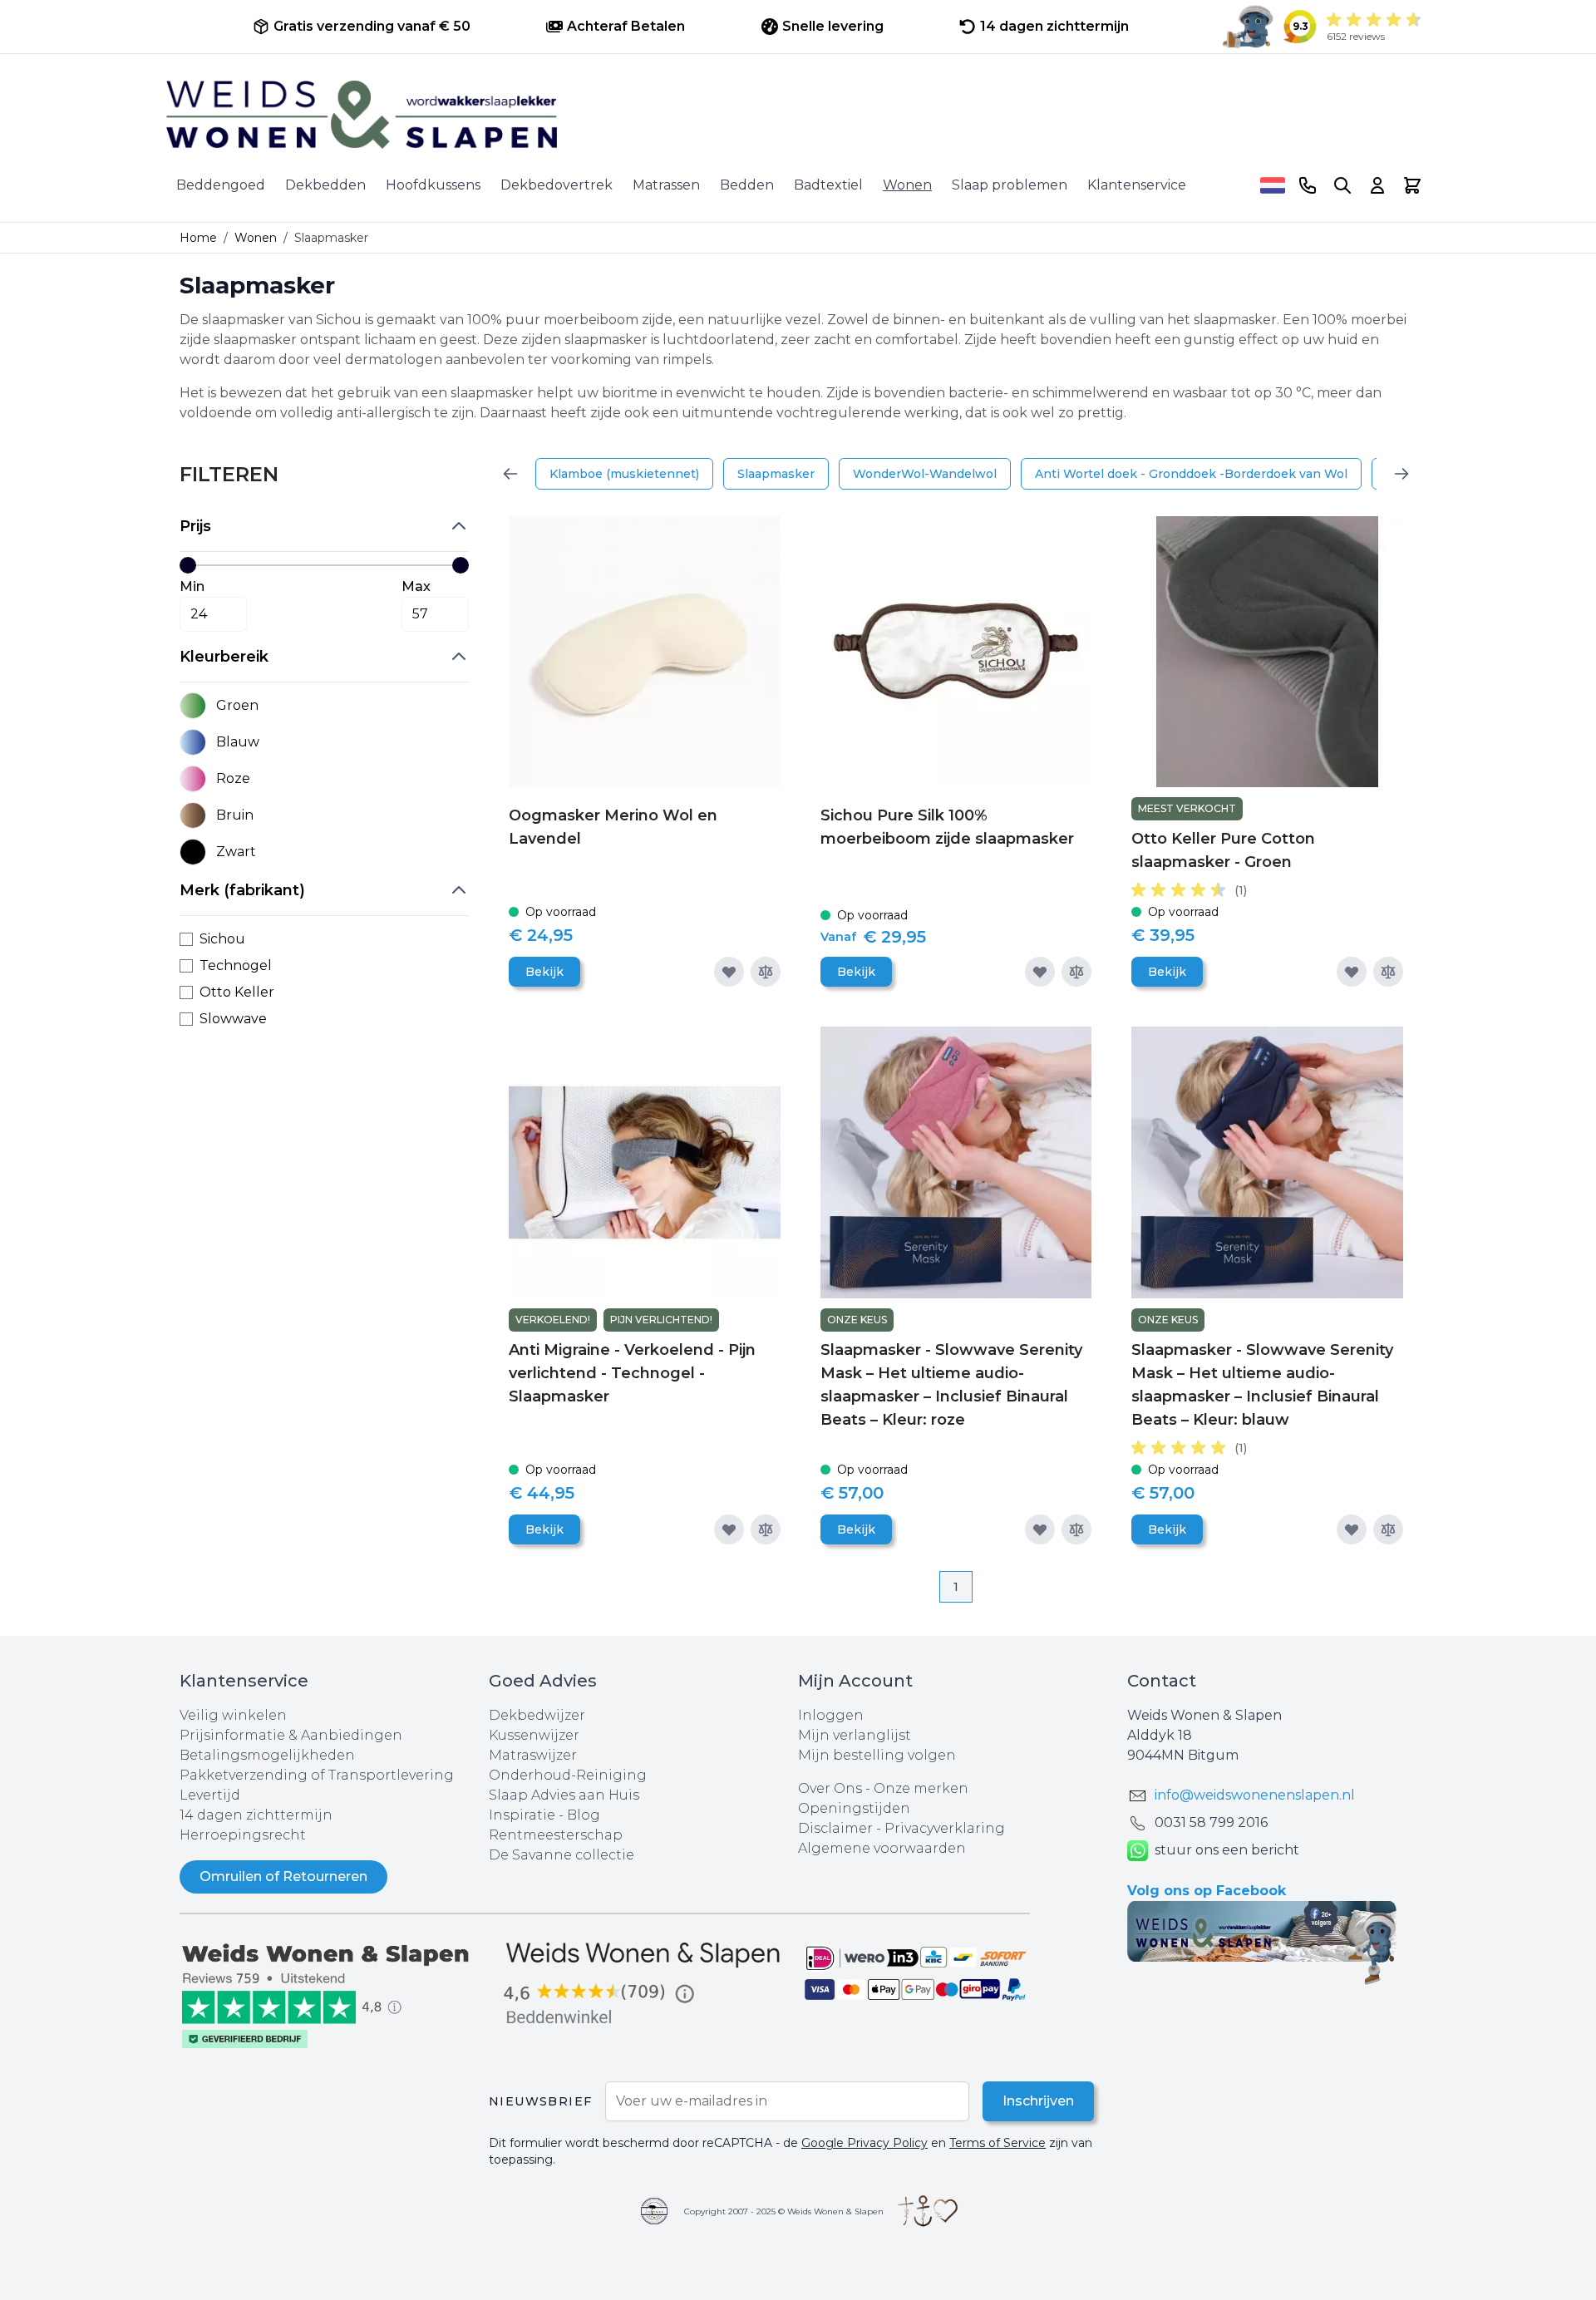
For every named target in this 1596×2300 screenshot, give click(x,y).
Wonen (907, 185)
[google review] (643, 1985)
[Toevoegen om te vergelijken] (766, 972)
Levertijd (210, 1795)
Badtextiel (828, 185)
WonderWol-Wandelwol (925, 474)
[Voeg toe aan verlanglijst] (729, 972)
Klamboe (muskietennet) (624, 474)
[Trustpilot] (334, 1995)
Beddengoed (221, 185)
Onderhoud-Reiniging (568, 1775)
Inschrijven (1038, 2101)
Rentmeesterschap (556, 1835)
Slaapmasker (776, 474)
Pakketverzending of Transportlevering (317, 1775)
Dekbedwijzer (537, 1715)
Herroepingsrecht (243, 1835)
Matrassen (666, 185)
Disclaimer (837, 1828)
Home (198, 238)
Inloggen (831, 1715)
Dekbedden (325, 185)
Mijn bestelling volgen (877, 1755)
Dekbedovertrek (557, 185)
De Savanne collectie (562, 1855)
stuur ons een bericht (1227, 1850)
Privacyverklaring (945, 1828)
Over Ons (830, 1788)
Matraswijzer (533, 1755)
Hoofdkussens (433, 185)
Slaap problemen (1010, 185)
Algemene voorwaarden (882, 1848)
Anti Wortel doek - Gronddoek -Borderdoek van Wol (1191, 474)
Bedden (747, 185)
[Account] (1377, 185)
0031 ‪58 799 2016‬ (1211, 1822)
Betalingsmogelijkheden (267, 1755)
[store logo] (798, 115)
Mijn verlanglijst (855, 1735)
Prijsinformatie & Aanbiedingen (291, 1735)
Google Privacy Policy (864, 2143)
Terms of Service (997, 2143)
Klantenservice (1137, 185)
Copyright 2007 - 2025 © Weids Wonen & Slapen (784, 2211)
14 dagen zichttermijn (256, 1815)
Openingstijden (854, 1808)
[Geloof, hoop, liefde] (928, 2211)
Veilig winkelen (233, 1715)
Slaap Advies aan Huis (564, 1795)
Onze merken (921, 1788)
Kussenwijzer (534, 1735)
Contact (1162, 1681)
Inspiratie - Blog (544, 1815)
